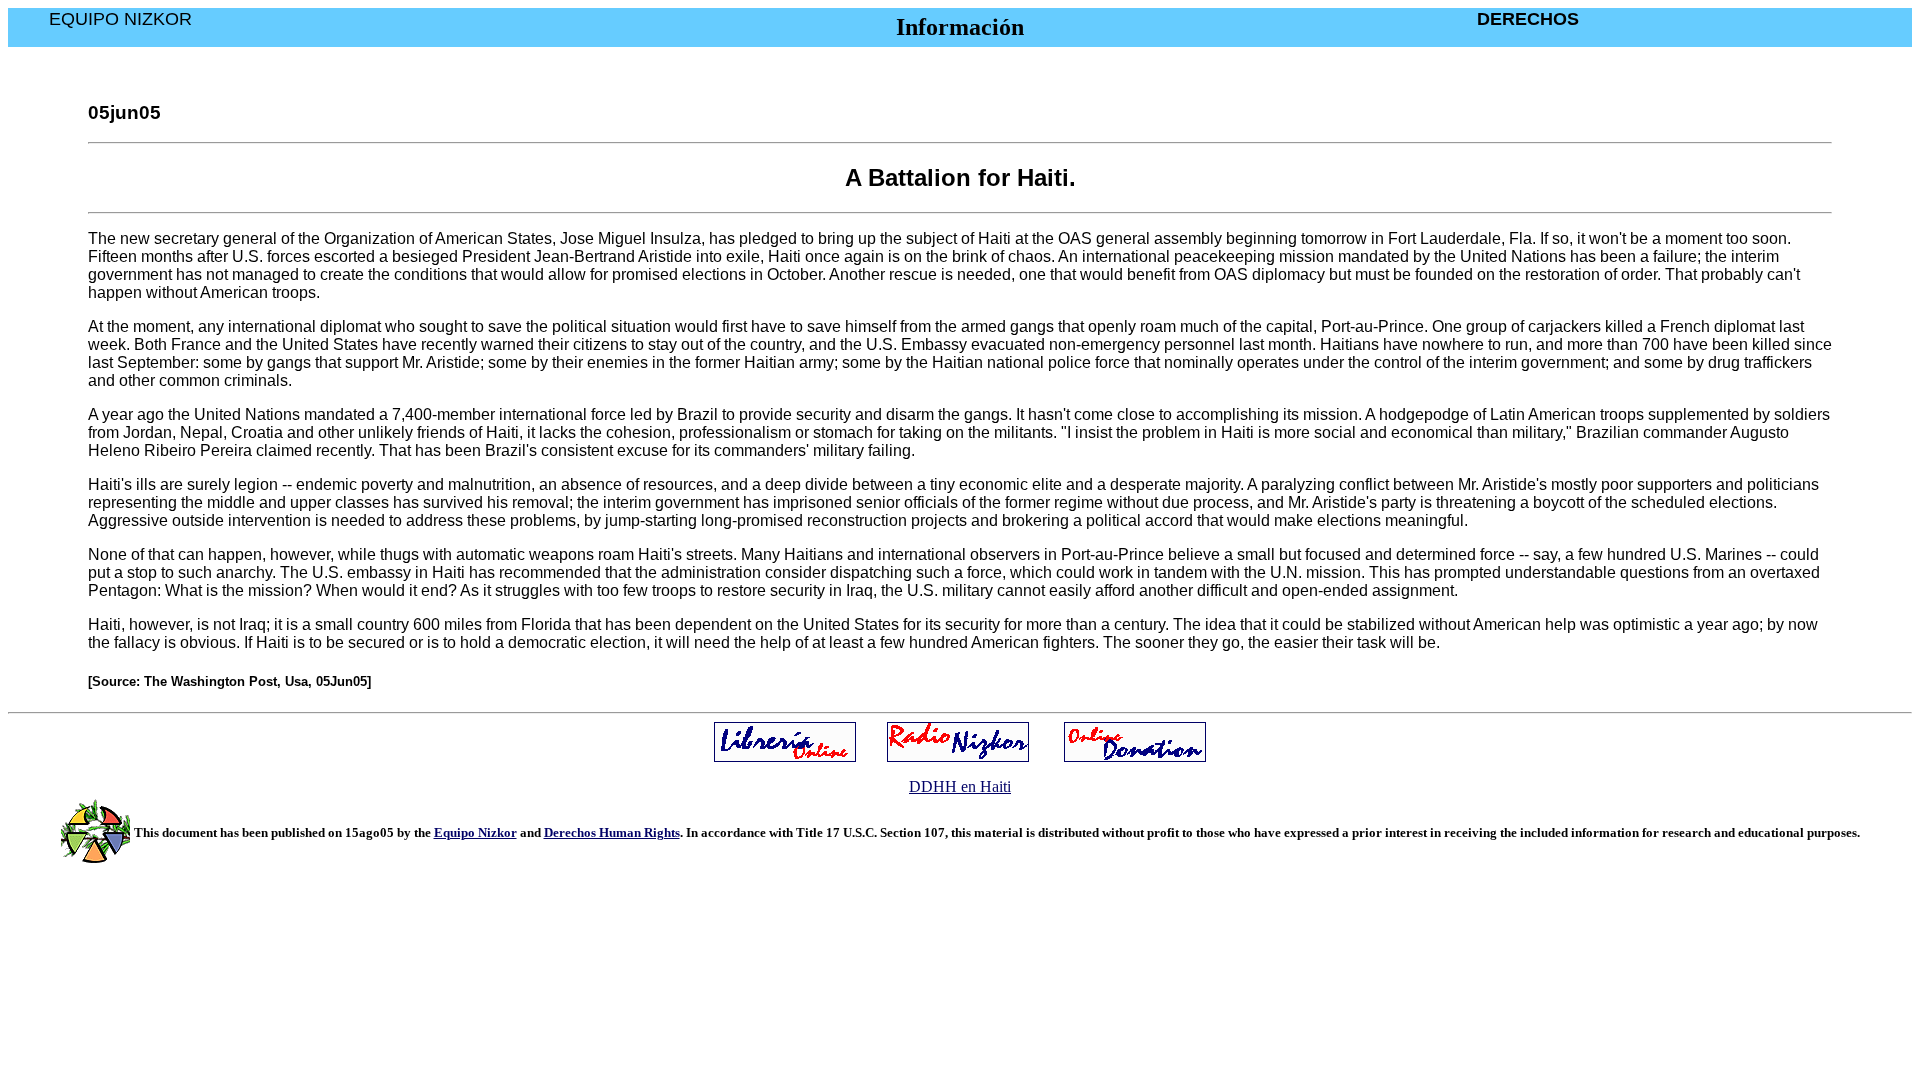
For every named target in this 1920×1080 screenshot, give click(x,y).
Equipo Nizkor (475, 832)
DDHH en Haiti (960, 786)
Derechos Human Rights (612, 832)
